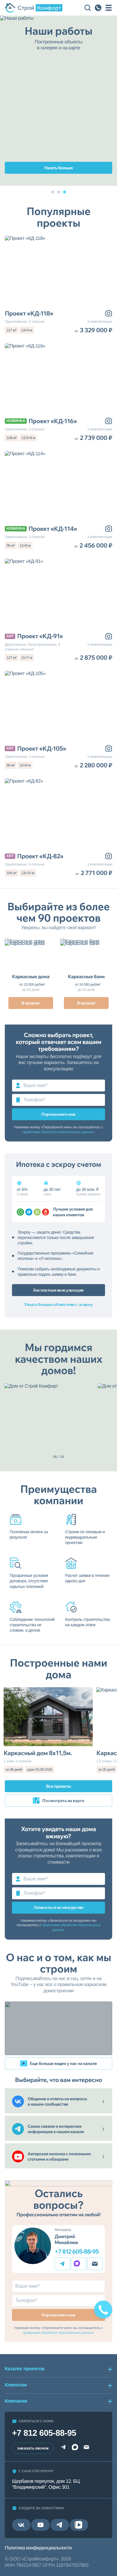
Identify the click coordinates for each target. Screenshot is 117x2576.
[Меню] (109, 8)
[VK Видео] (79, 2525)
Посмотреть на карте (63, 1801)
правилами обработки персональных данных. (58, 1132)
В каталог (31, 1003)
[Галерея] (109, 313)
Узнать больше (58, 168)
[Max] (79, 2264)
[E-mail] (95, 2264)
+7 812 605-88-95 (77, 2252)
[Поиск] (88, 8)
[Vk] (21, 2525)
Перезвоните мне (58, 1114)
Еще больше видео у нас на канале (63, 2063)
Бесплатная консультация (58, 1290)
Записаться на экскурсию (58, 1907)
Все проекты (58, 1786)
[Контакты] (98, 8)
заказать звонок (33, 2448)
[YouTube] (40, 2525)
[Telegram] (62, 2264)
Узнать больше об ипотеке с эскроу (58, 1304)
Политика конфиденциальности (38, 2548)
